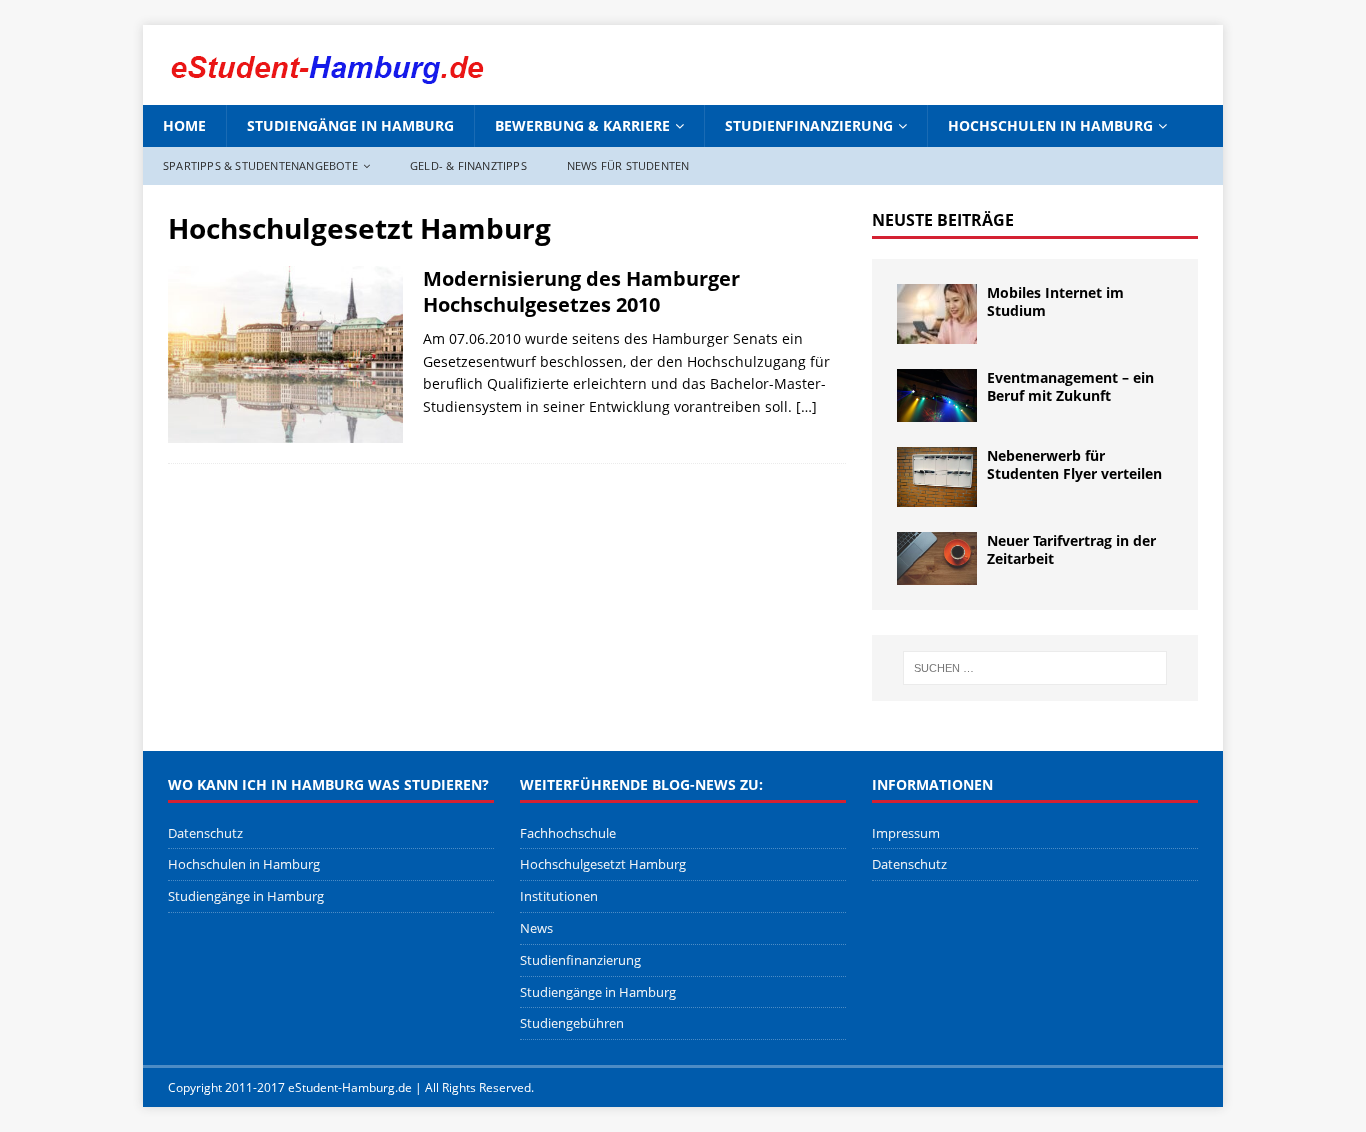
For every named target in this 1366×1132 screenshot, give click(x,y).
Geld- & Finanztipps (468, 165)
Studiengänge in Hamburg (350, 125)
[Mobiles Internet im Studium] (937, 314)
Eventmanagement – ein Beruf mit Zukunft (1070, 386)
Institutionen (559, 896)
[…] (806, 406)
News (536, 928)
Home (184, 125)
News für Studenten (628, 165)
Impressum (906, 833)
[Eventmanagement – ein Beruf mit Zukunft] (937, 395)
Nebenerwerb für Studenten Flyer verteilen (1074, 464)
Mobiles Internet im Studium (1055, 301)
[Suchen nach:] (1035, 668)
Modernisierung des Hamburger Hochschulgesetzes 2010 (581, 291)
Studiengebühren (572, 1023)
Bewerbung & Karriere (582, 125)
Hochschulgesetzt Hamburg (603, 864)
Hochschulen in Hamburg (1050, 125)
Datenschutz (205, 833)
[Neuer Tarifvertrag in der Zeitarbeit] (937, 558)
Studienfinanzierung (809, 125)
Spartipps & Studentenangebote (260, 165)
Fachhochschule (568, 833)
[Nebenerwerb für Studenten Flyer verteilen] (937, 477)
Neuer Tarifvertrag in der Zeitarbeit (1071, 549)
